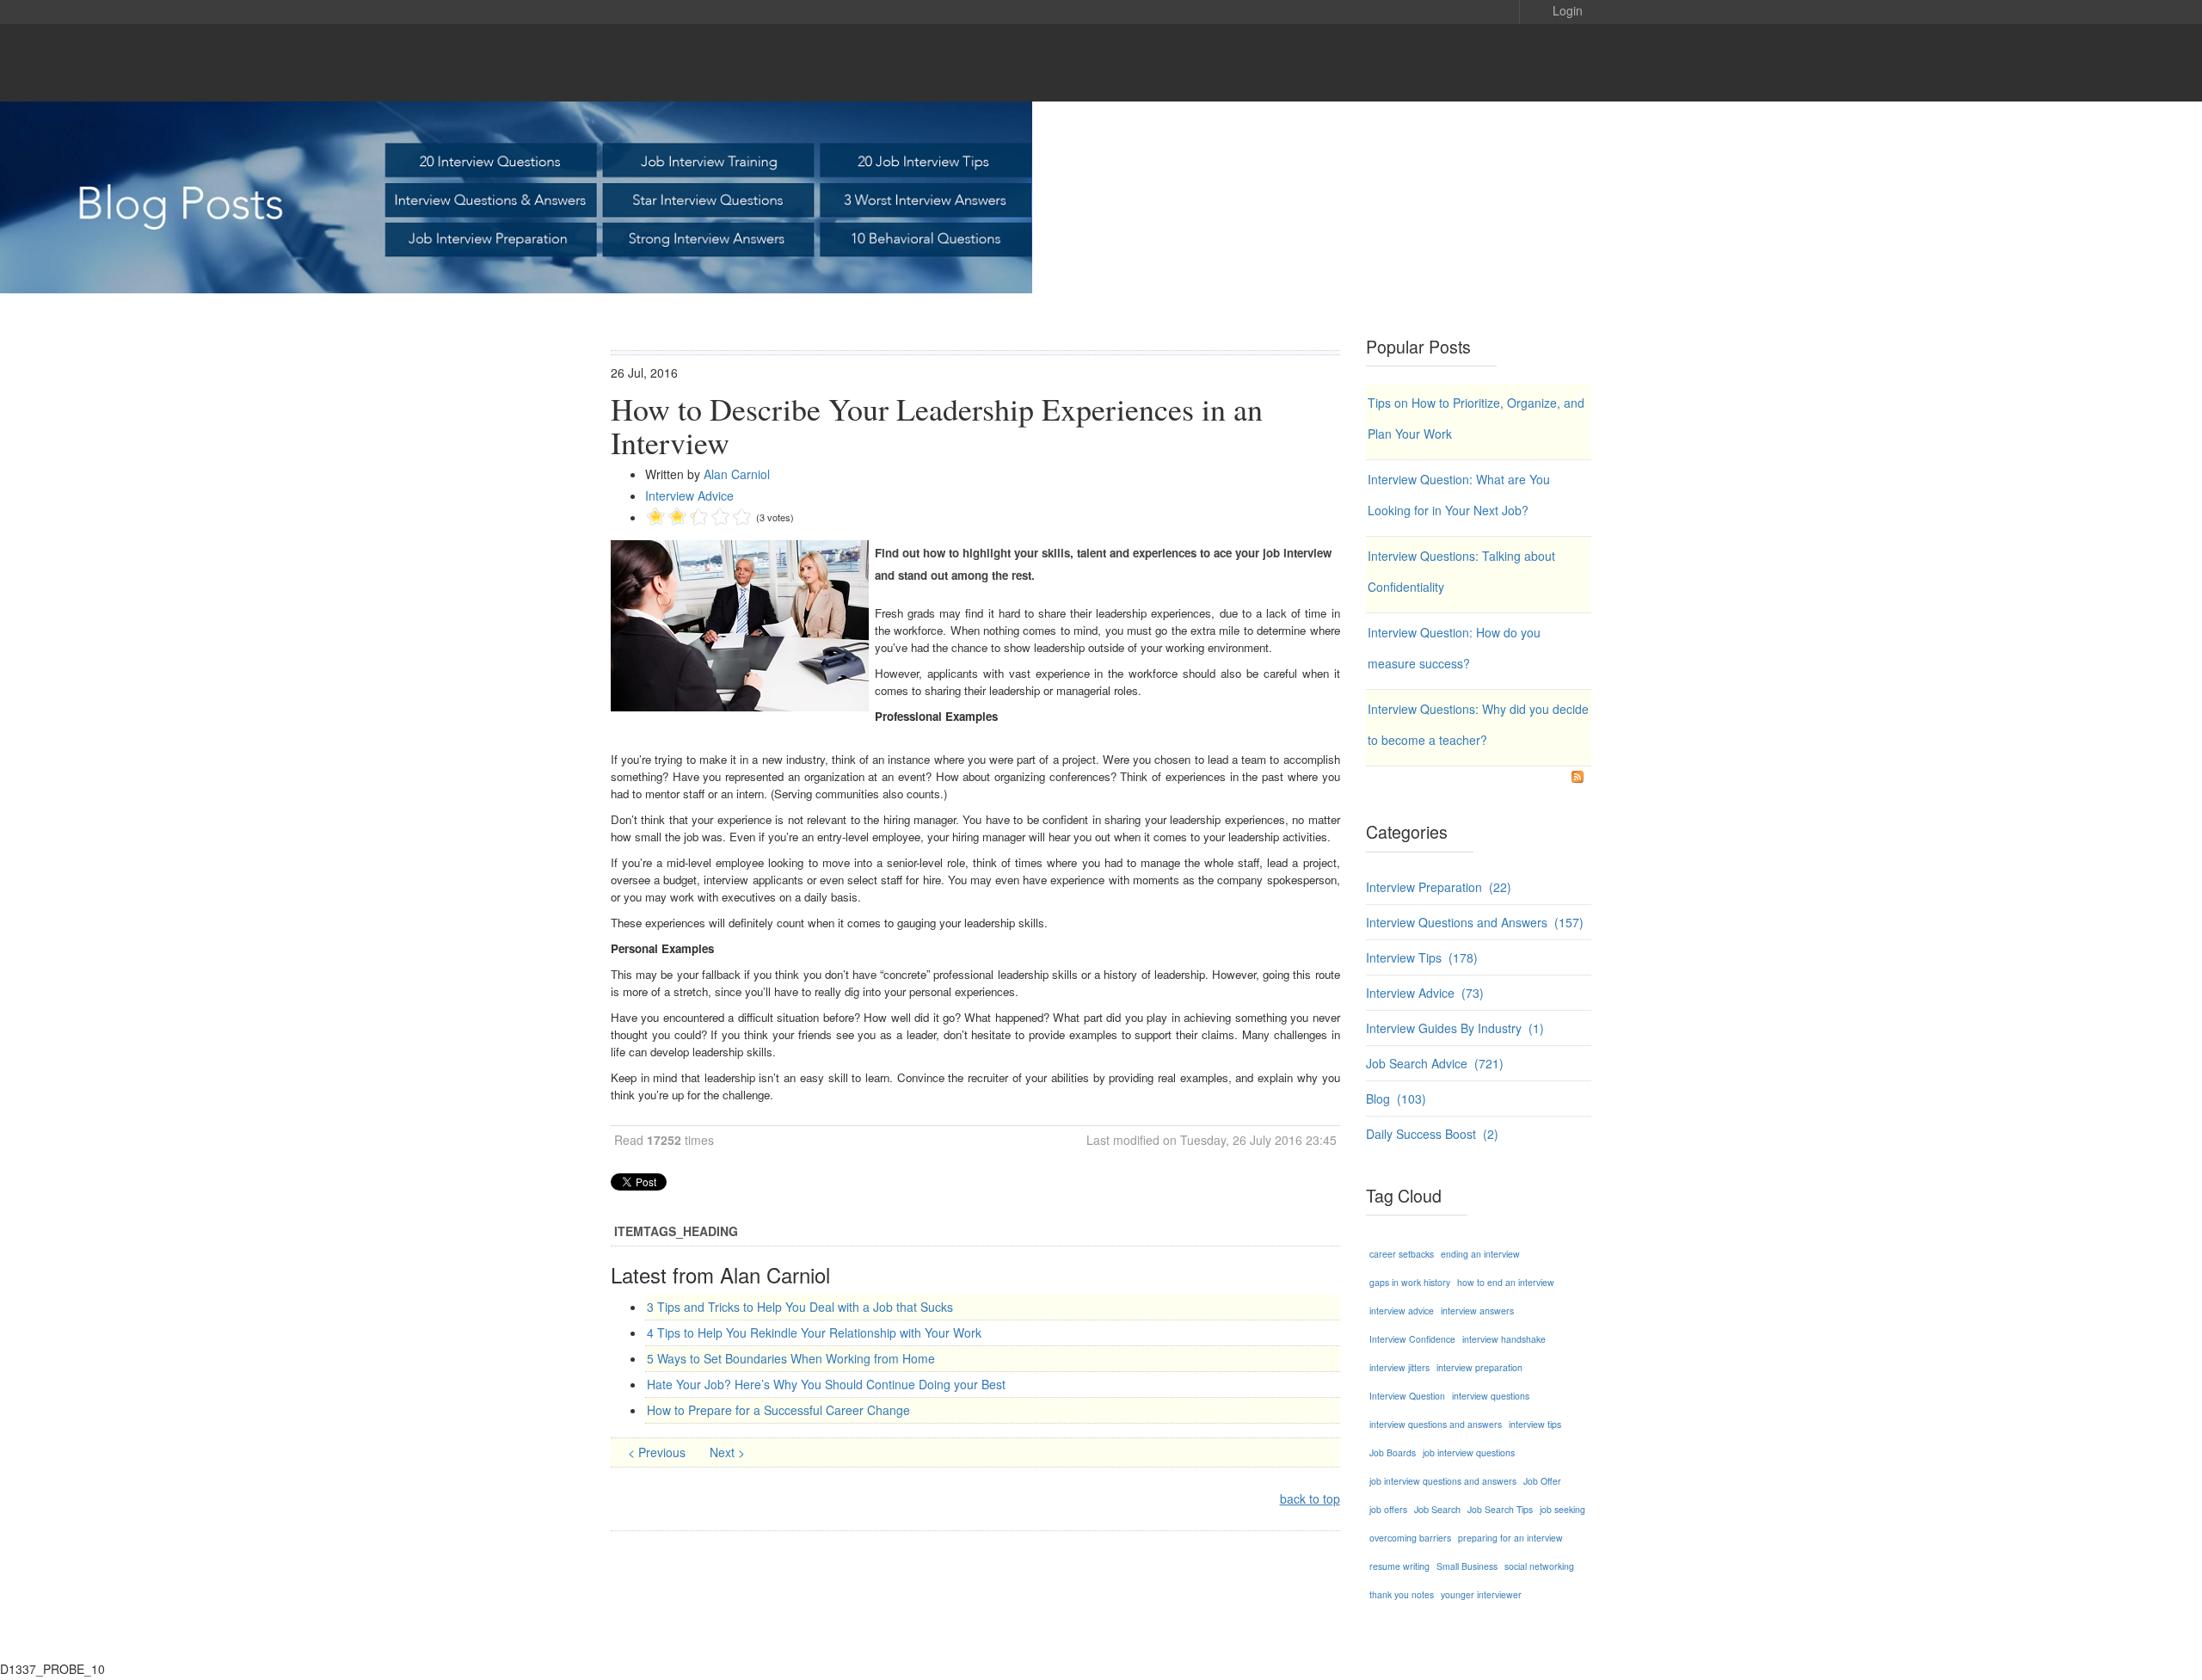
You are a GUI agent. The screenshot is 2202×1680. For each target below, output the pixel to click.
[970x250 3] (1101, 197)
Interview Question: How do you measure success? (1454, 648)
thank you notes (1402, 1594)
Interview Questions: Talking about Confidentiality (1461, 571)
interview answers (1477, 1311)
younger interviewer (1481, 1594)
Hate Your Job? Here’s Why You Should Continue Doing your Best (826, 1384)
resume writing (1399, 1566)
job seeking (1562, 1509)
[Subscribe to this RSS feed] (1578, 777)
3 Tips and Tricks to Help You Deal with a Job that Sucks (800, 1307)
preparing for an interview (1510, 1538)
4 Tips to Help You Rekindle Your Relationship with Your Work (814, 1332)
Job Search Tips (1500, 1509)
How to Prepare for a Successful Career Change (778, 1410)
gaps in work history (1410, 1282)
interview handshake (1504, 1339)
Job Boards (1393, 1452)
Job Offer (1542, 1481)
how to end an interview (1506, 1282)
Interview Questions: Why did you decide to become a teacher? (1478, 724)
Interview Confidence (1412, 1339)
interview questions (1491, 1396)
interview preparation (1479, 1367)
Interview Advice (689, 495)
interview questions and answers (1436, 1424)
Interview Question (1407, 1396)
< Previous (658, 1452)
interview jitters (1399, 1367)
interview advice (1402, 1311)
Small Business (1467, 1566)
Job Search (1437, 1509)
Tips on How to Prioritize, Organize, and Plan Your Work (1476, 418)
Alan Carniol (737, 474)
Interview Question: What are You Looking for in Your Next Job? (1459, 495)
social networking (1539, 1566)
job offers (1388, 1509)
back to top (1310, 1498)
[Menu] (1557, 63)
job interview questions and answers (1443, 1481)
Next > (727, 1452)
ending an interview (1480, 1254)
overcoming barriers (1410, 1538)
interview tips (1535, 1424)
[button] (1555, 9)
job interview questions (1469, 1452)
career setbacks (1402, 1254)
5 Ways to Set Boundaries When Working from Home (791, 1358)
